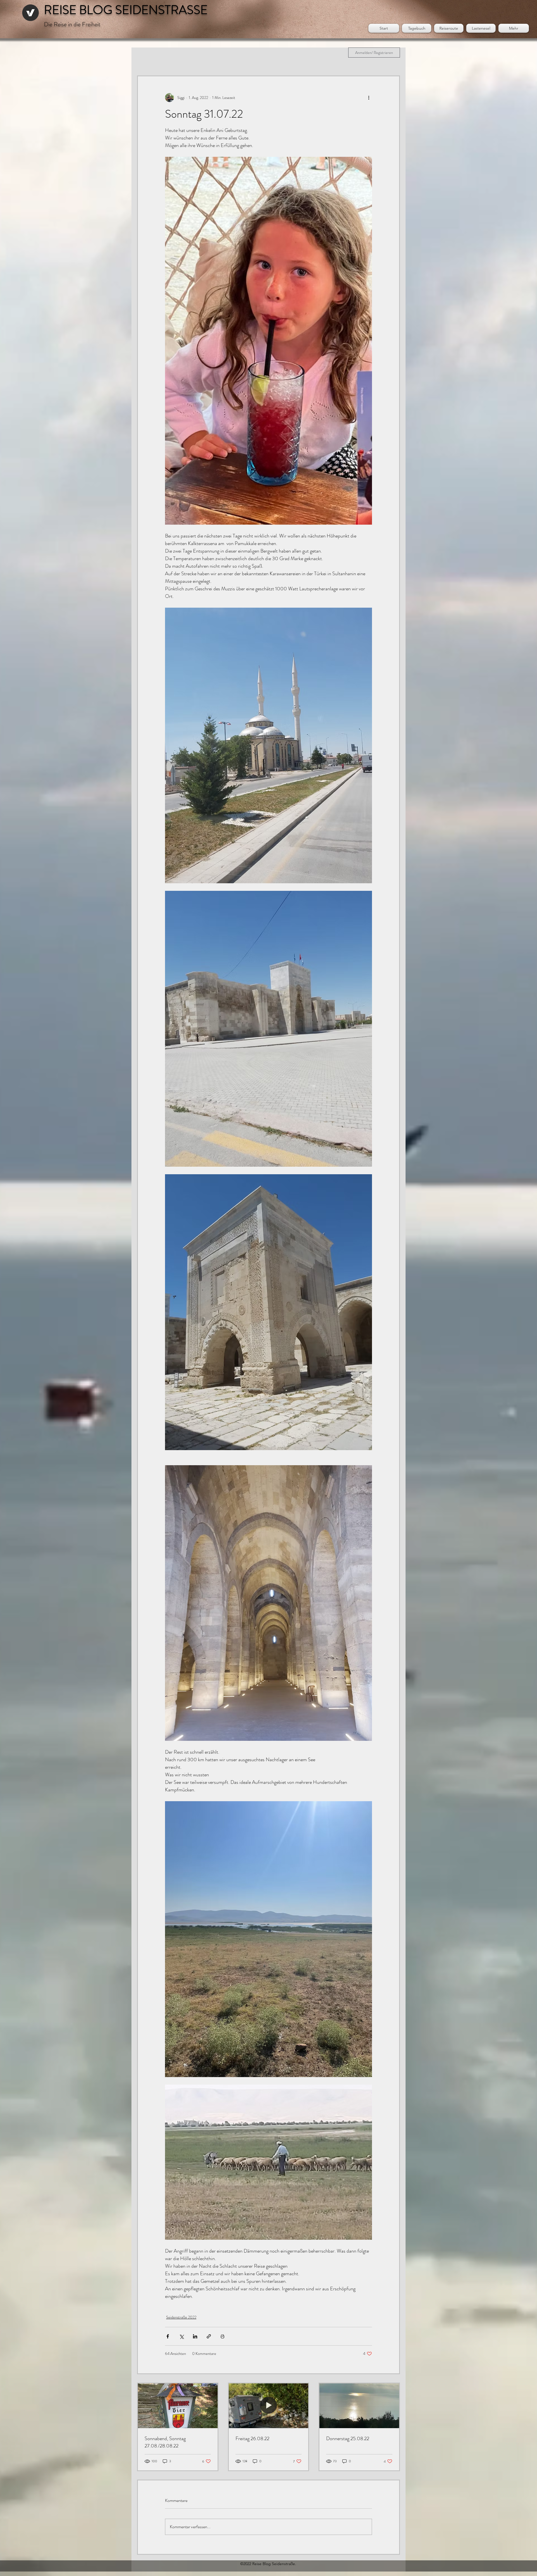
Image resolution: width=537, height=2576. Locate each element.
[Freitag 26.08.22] (269, 2406)
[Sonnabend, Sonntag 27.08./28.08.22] (178, 2406)
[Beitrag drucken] (222, 2336)
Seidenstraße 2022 (181, 2317)
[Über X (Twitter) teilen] (181, 2336)
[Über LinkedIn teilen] (195, 2336)
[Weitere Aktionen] (369, 98)
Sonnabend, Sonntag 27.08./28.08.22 (165, 2442)
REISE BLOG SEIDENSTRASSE (126, 10)
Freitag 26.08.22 (252, 2438)
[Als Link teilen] (209, 2336)
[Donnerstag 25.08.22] (359, 2406)
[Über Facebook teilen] (168, 2336)
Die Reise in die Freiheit (72, 24)
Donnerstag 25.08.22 (348, 2438)
